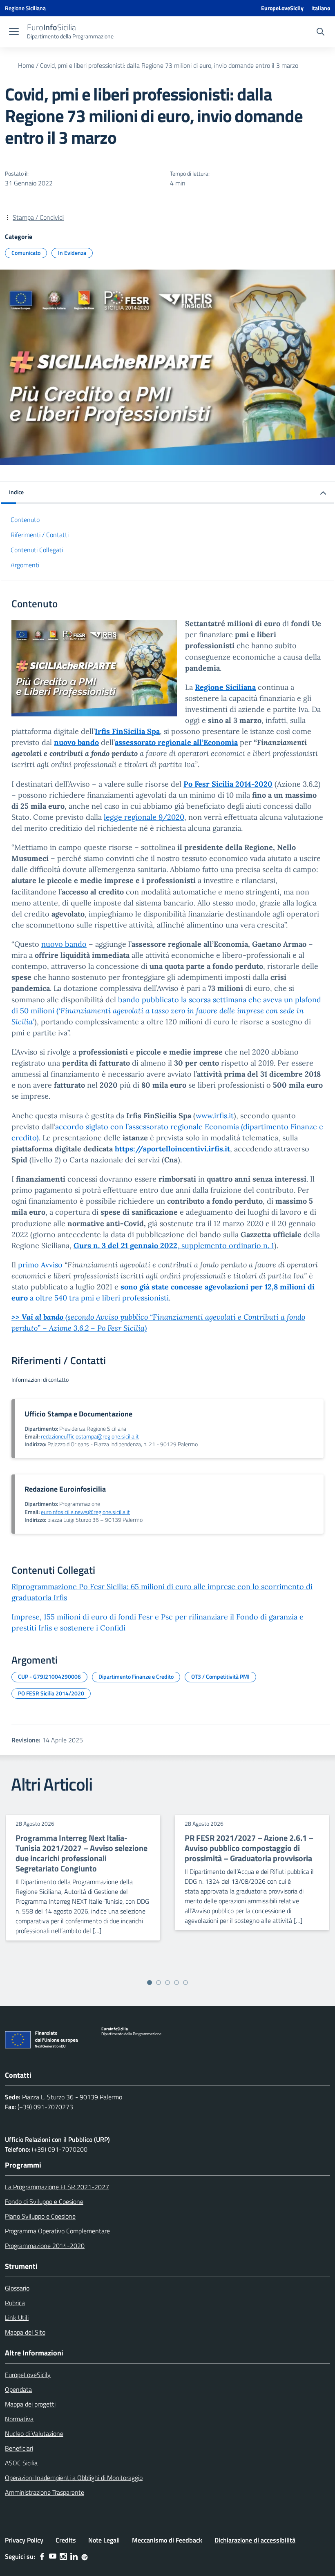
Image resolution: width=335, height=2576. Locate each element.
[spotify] (85, 2556)
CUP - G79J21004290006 (49, 1676)
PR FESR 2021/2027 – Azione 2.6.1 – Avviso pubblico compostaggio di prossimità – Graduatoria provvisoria (249, 1848)
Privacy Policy (24, 2540)
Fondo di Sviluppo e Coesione (44, 2201)
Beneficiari (19, 2448)
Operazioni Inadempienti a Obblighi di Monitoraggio (74, 2478)
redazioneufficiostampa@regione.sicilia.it (90, 1436)
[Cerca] (320, 33)
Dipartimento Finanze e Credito (136, 1676)
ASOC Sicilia (21, 2463)
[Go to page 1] (150, 1983)
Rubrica (15, 2303)
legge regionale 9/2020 (144, 817)
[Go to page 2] (159, 1983)
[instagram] (63, 2556)
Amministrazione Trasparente (45, 2492)
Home (26, 65)
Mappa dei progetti (30, 2404)
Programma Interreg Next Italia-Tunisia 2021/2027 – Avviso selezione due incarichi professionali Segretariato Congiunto (82, 1853)
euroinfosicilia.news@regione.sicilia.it (85, 1512)
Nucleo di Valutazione (34, 2433)
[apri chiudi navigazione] (14, 32)
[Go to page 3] (167, 1983)
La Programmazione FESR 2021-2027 (57, 2187)
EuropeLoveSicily (282, 8)
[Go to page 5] (185, 1983)
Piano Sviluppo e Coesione (40, 2216)
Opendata (18, 2389)
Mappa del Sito (25, 2332)
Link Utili (17, 2317)
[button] (167, 493)
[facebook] (42, 2556)
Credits (66, 2540)
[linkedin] (74, 2556)
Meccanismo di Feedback (167, 2540)
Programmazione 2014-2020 (45, 2246)
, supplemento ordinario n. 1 (174, 1246)
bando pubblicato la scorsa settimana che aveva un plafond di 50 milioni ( (166, 1011)
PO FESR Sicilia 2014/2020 (51, 1693)
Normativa (19, 2419)
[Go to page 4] (176, 1983)
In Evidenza (72, 253)
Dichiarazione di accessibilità (255, 2540)
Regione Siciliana (225, 687)
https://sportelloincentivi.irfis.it (172, 1149)
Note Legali (104, 2540)
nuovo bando (64, 944)
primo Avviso (40, 1265)
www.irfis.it (215, 1116)
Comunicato (26, 253)
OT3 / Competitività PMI (220, 1676)
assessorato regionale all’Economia (176, 742)
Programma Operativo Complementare (57, 2231)
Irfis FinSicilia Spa (127, 731)
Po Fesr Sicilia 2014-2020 (228, 784)
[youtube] (53, 2556)
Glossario (17, 2288)
